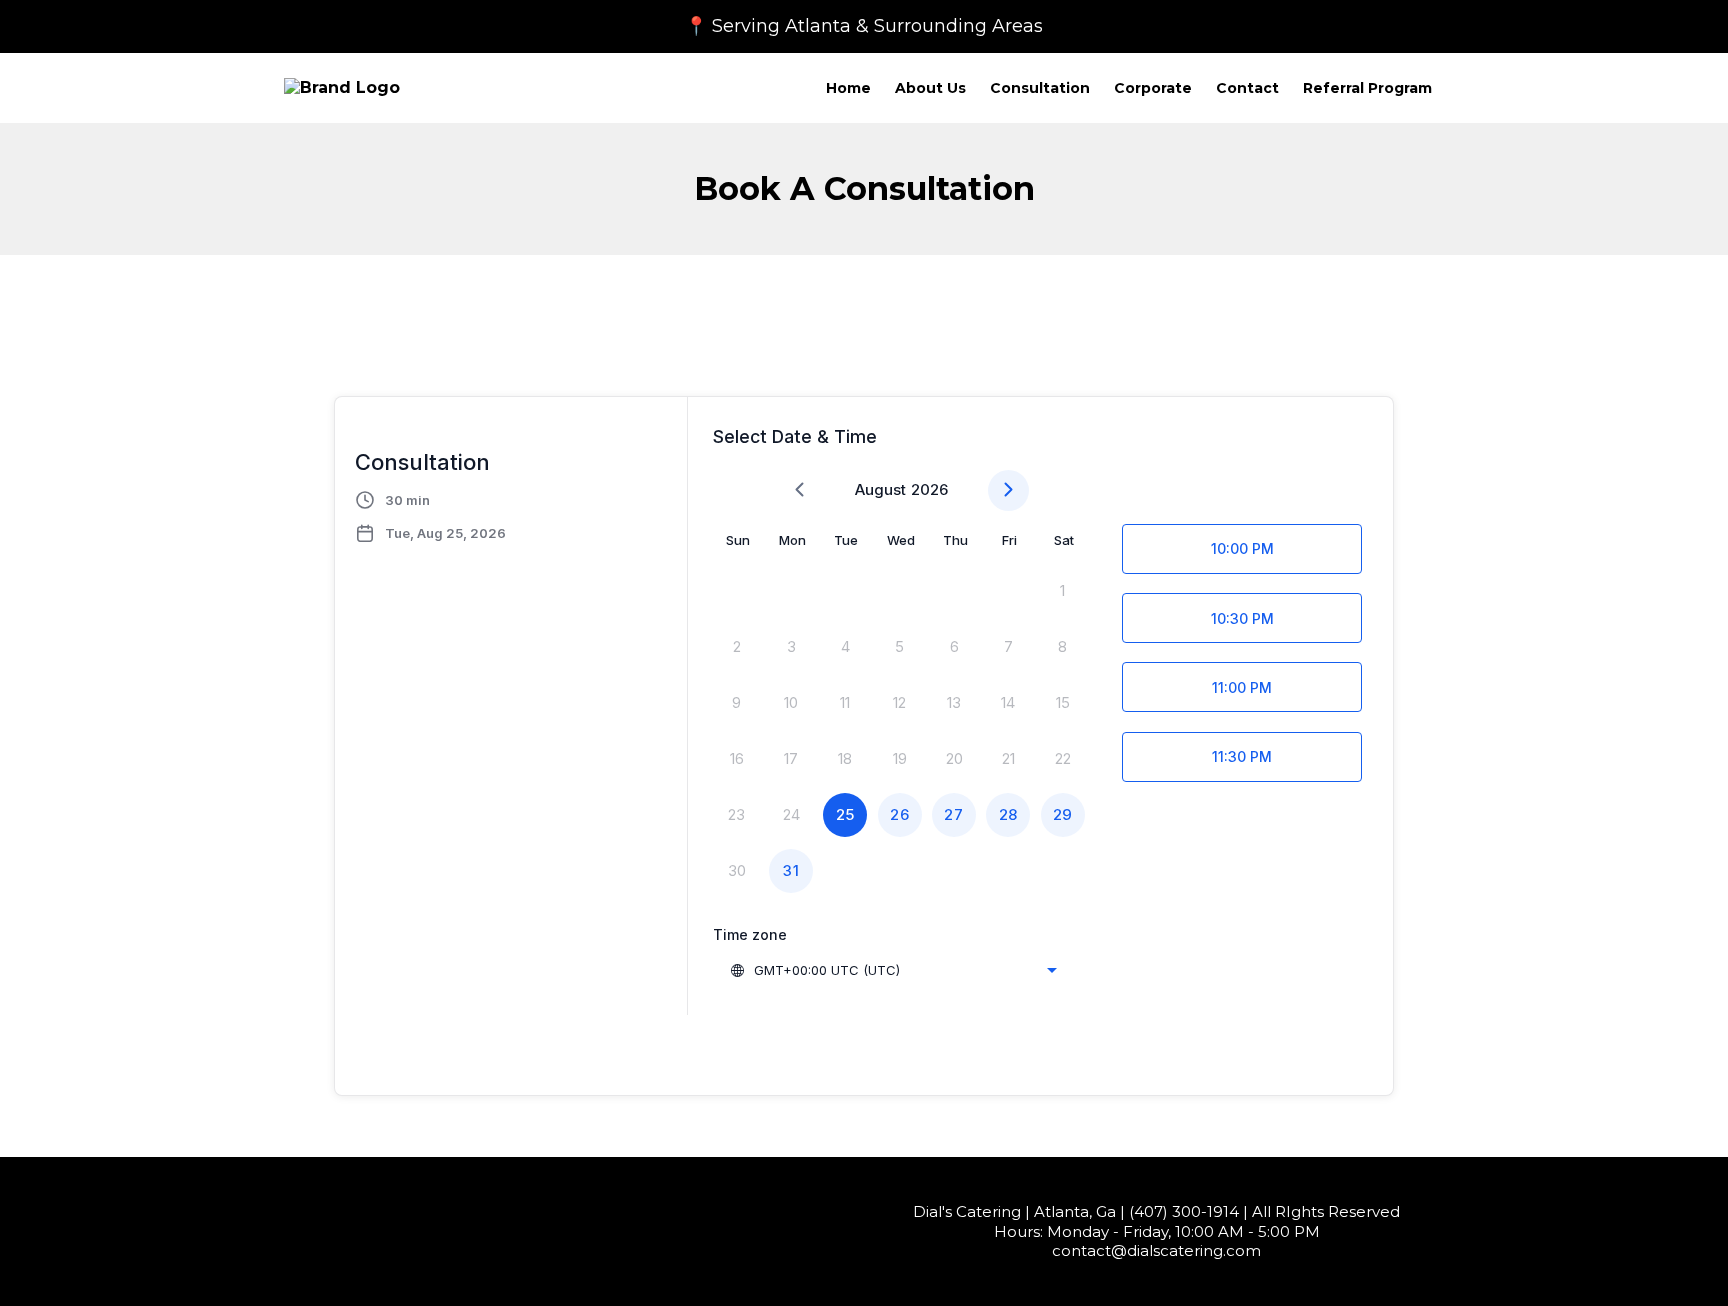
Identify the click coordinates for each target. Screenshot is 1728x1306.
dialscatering (1175, 1250)
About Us (930, 88)
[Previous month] (799, 490)
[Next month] (1008, 490)
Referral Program (1367, 88)
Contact (1247, 88)
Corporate (1153, 88)
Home (848, 88)
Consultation (1040, 88)
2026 (929, 489)
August (880, 489)
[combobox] (893, 970)
